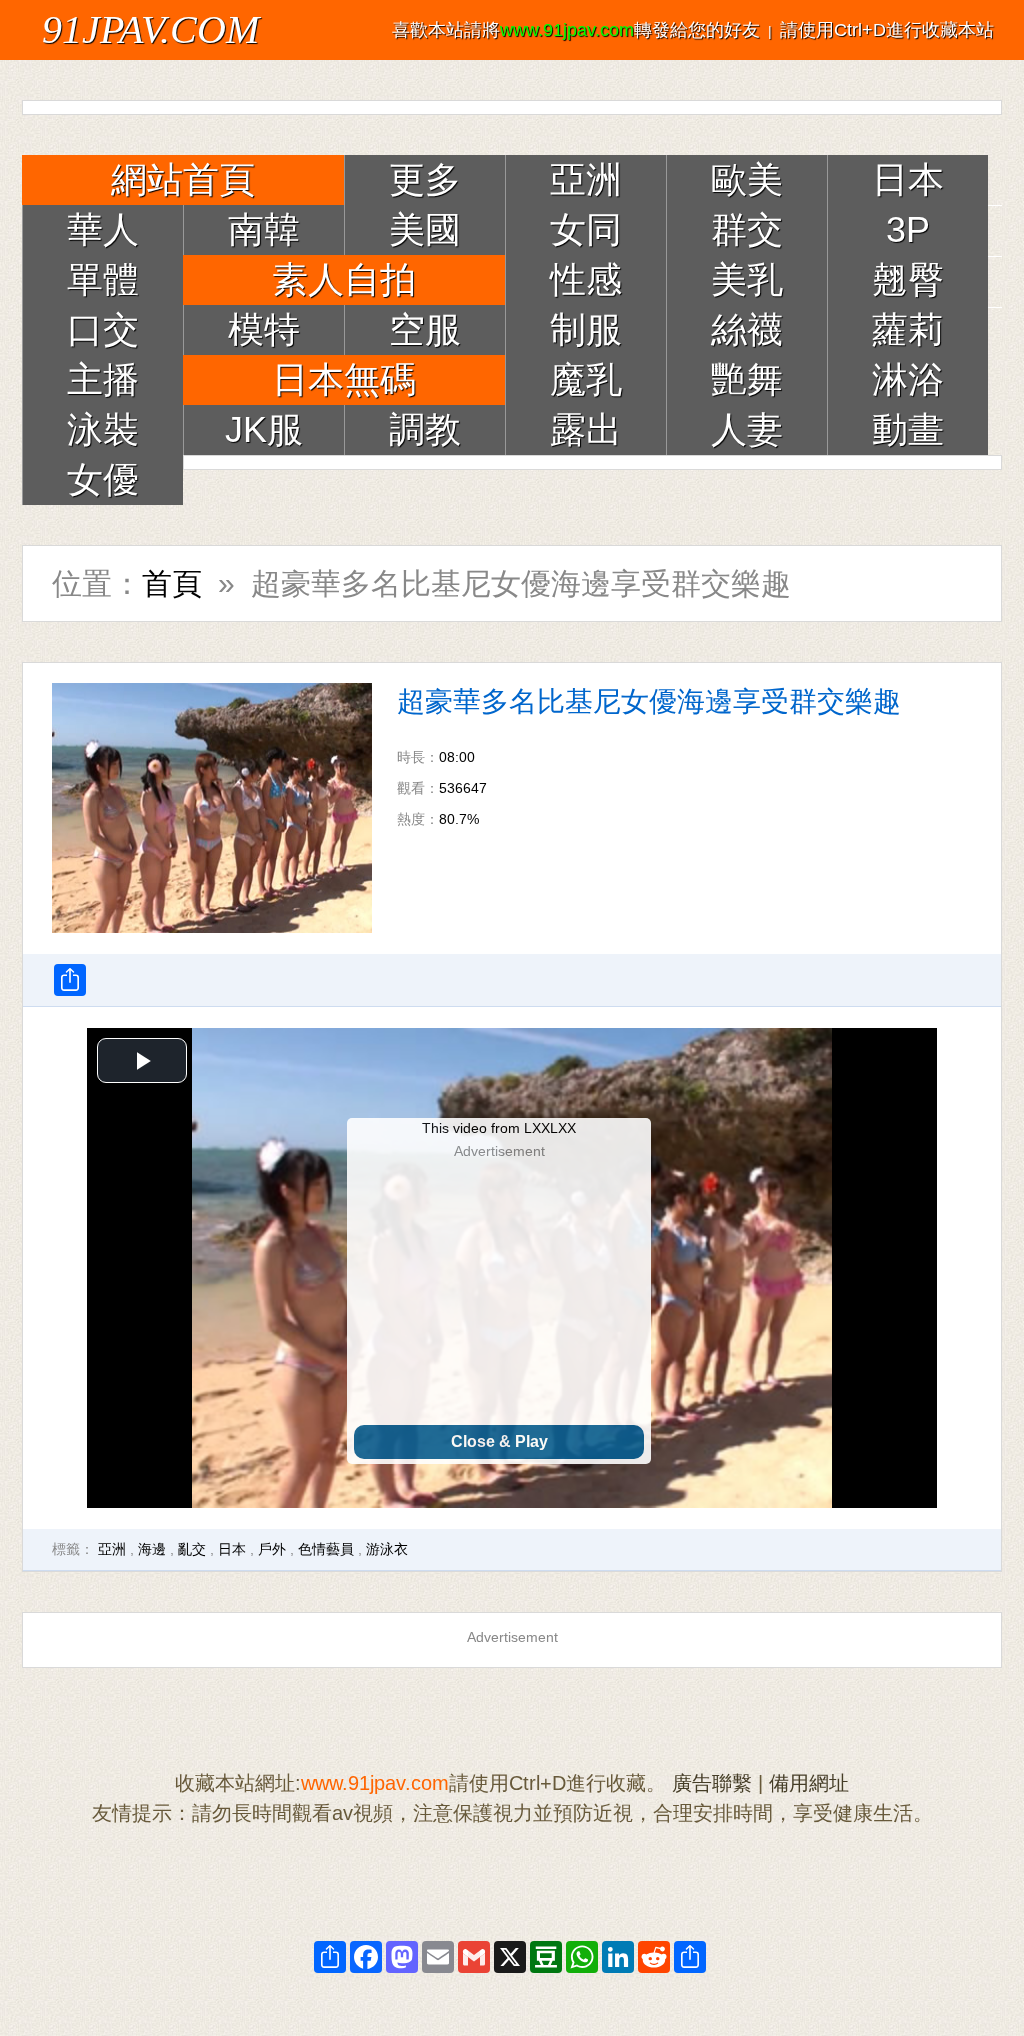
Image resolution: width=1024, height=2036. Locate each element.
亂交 (192, 1549)
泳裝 (103, 429)
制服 (586, 329)
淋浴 (908, 379)
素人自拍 (344, 279)
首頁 (172, 583)
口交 (103, 329)
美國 (425, 229)
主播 (103, 379)
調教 (425, 429)
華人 (103, 229)
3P (908, 229)
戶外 (272, 1549)
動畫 (908, 429)
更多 (425, 179)
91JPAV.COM (150, 29)
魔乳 (586, 379)
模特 (264, 329)
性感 (586, 279)
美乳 (747, 279)
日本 (908, 179)
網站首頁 (183, 179)
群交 (747, 229)
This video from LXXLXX (499, 1128)
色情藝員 (326, 1549)
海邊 (152, 1549)
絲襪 (747, 329)
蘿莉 (908, 329)
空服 (425, 329)
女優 (103, 479)
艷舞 (747, 379)
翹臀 (908, 279)
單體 (103, 279)
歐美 (747, 179)
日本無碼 (344, 379)
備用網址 (809, 1783)
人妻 (747, 429)
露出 (586, 429)
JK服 (264, 429)
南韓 (264, 229)
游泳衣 (387, 1549)
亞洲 (586, 179)
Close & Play (499, 1441)
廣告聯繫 (712, 1783)
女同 (586, 229)
